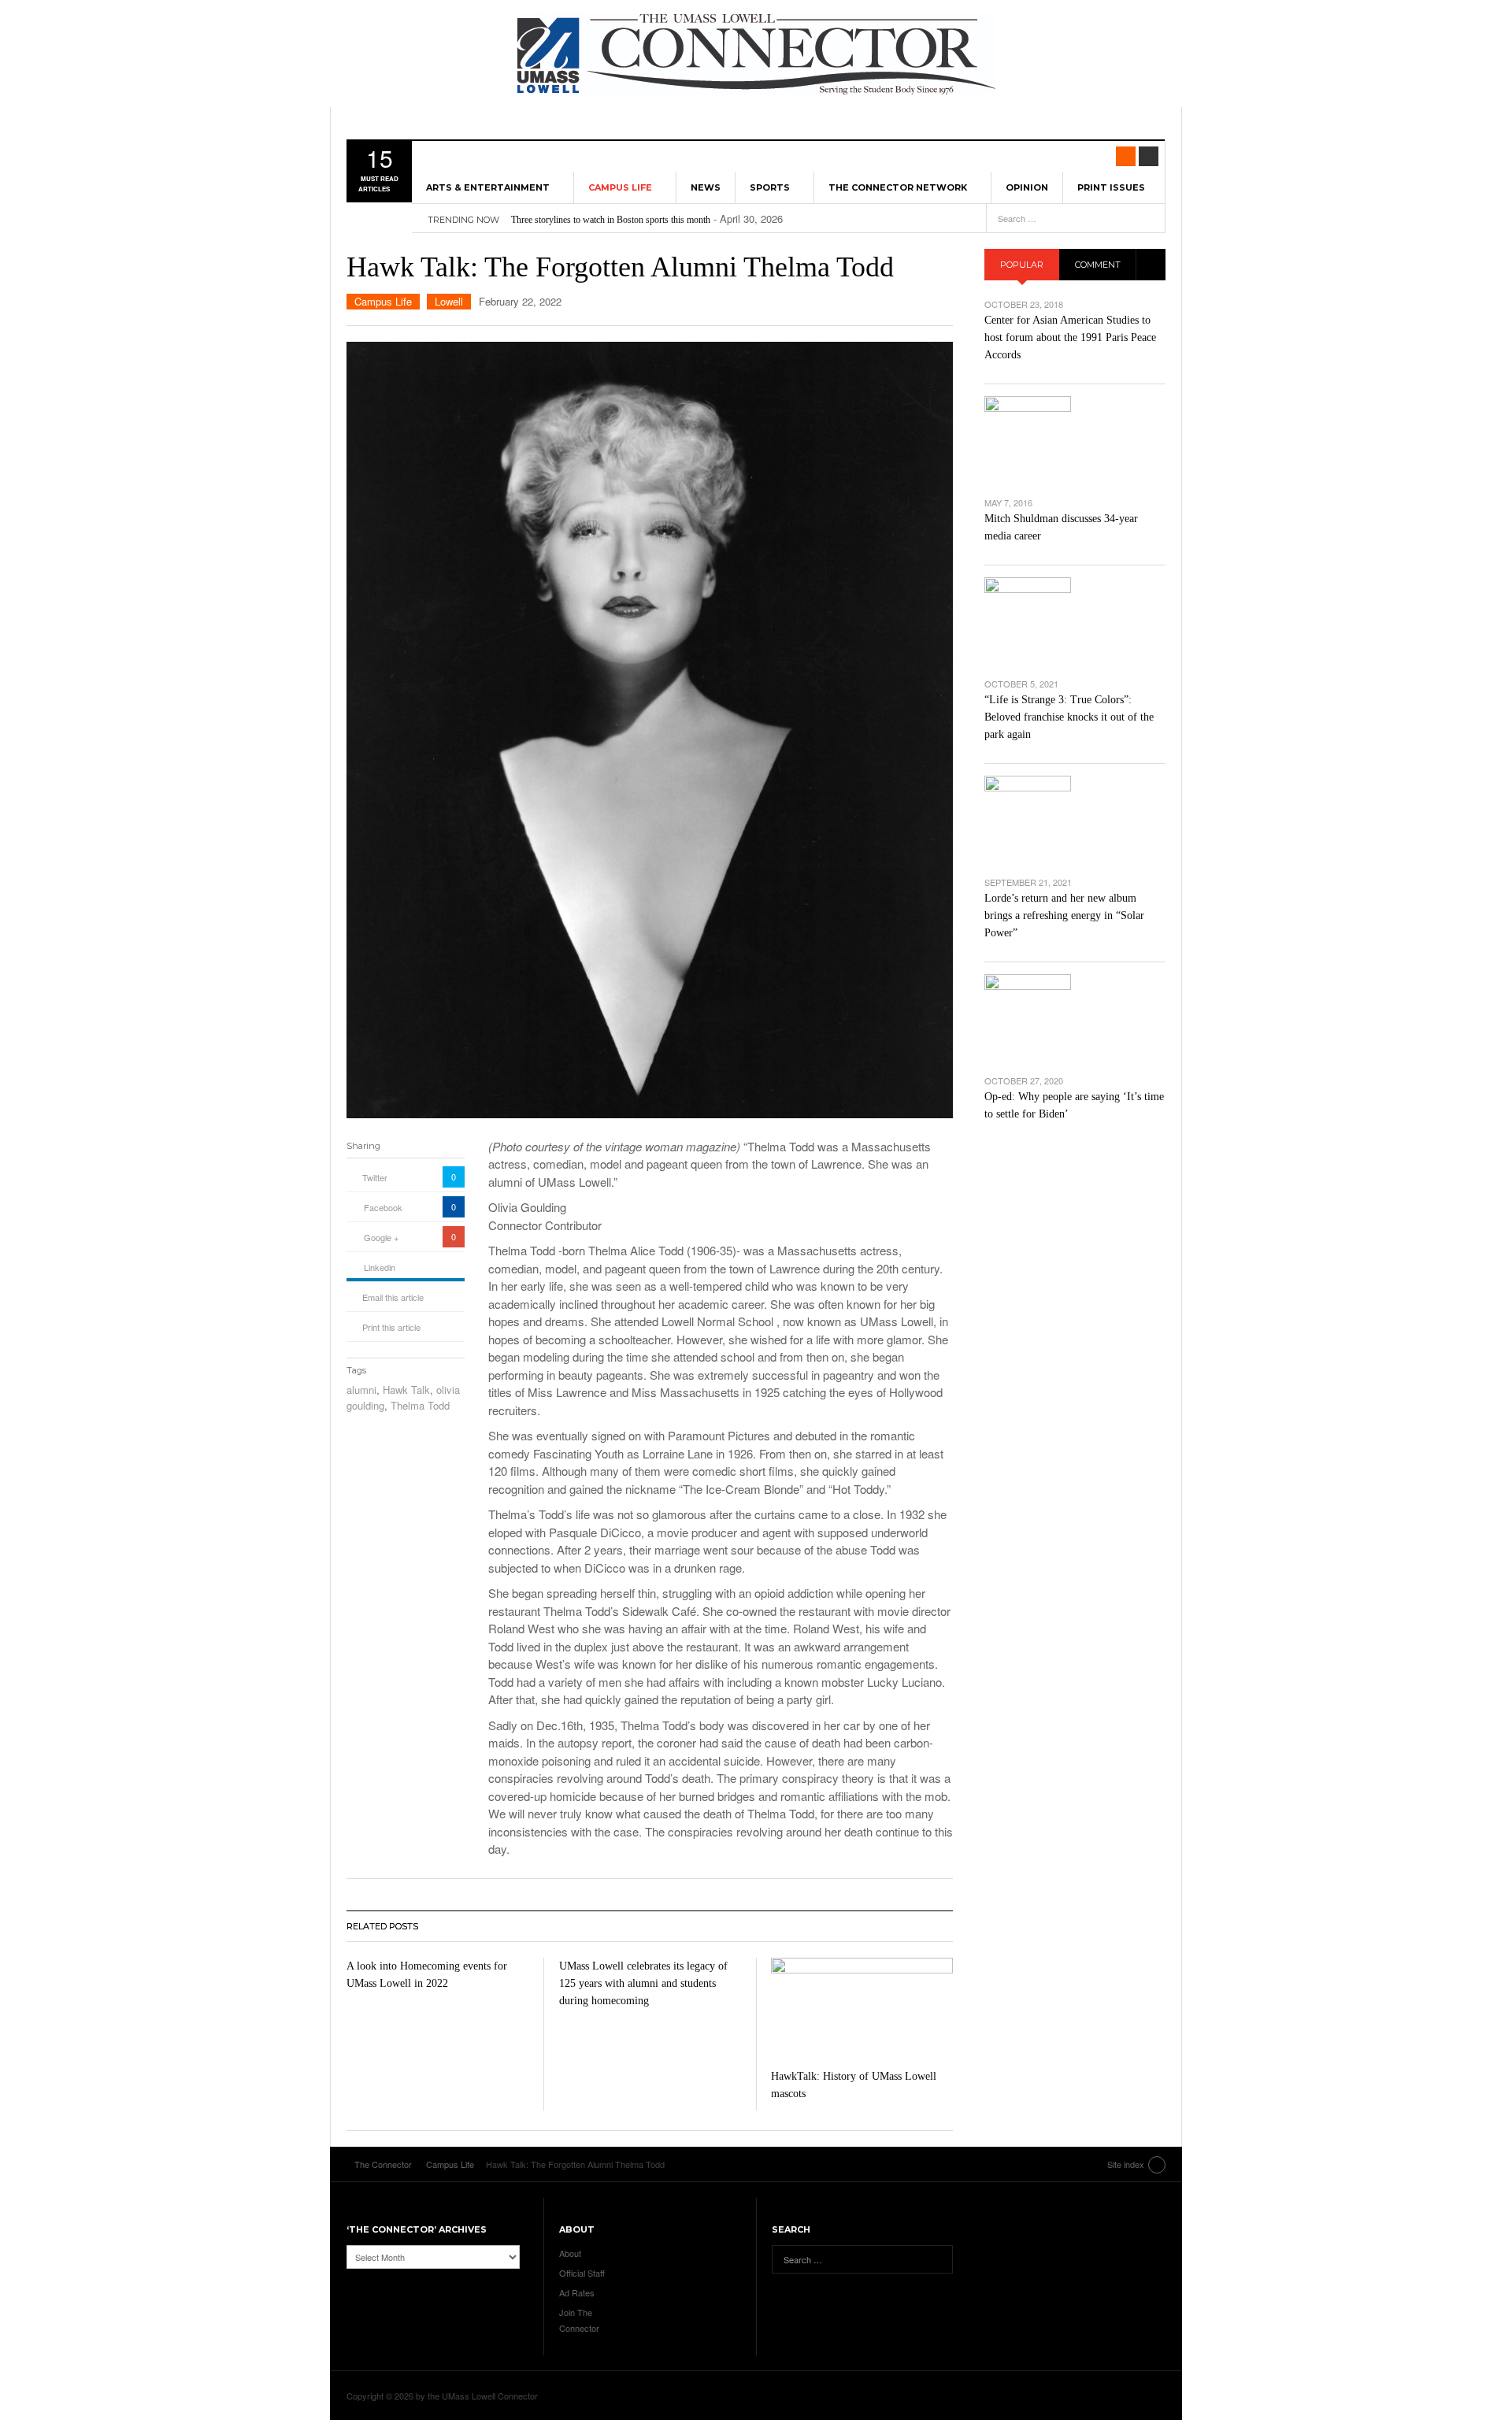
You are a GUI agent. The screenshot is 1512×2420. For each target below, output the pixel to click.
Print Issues (1111, 187)
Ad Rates (577, 2292)
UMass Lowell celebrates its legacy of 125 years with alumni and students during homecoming (643, 1983)
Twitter (375, 1177)
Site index (1126, 2164)
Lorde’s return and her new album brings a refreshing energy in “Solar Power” (1064, 915)
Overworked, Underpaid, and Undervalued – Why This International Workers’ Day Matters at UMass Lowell (715, 220)
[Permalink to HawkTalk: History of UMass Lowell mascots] (862, 2009)
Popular (1022, 265)
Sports (770, 187)
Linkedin (380, 1267)
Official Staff (582, 2273)
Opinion (1027, 187)
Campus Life (620, 187)
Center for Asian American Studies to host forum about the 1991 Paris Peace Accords (1070, 337)
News (706, 187)
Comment (1098, 265)
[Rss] (1126, 156)
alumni (361, 1390)
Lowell (449, 301)
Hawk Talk (406, 1390)
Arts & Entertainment (488, 187)
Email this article (393, 1297)
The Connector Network (898, 187)
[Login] (1149, 156)
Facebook (383, 1207)
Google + (381, 1237)
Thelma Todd (420, 1405)
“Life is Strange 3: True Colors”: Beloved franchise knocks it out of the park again (1069, 717)
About (570, 2253)
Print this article (391, 1327)
